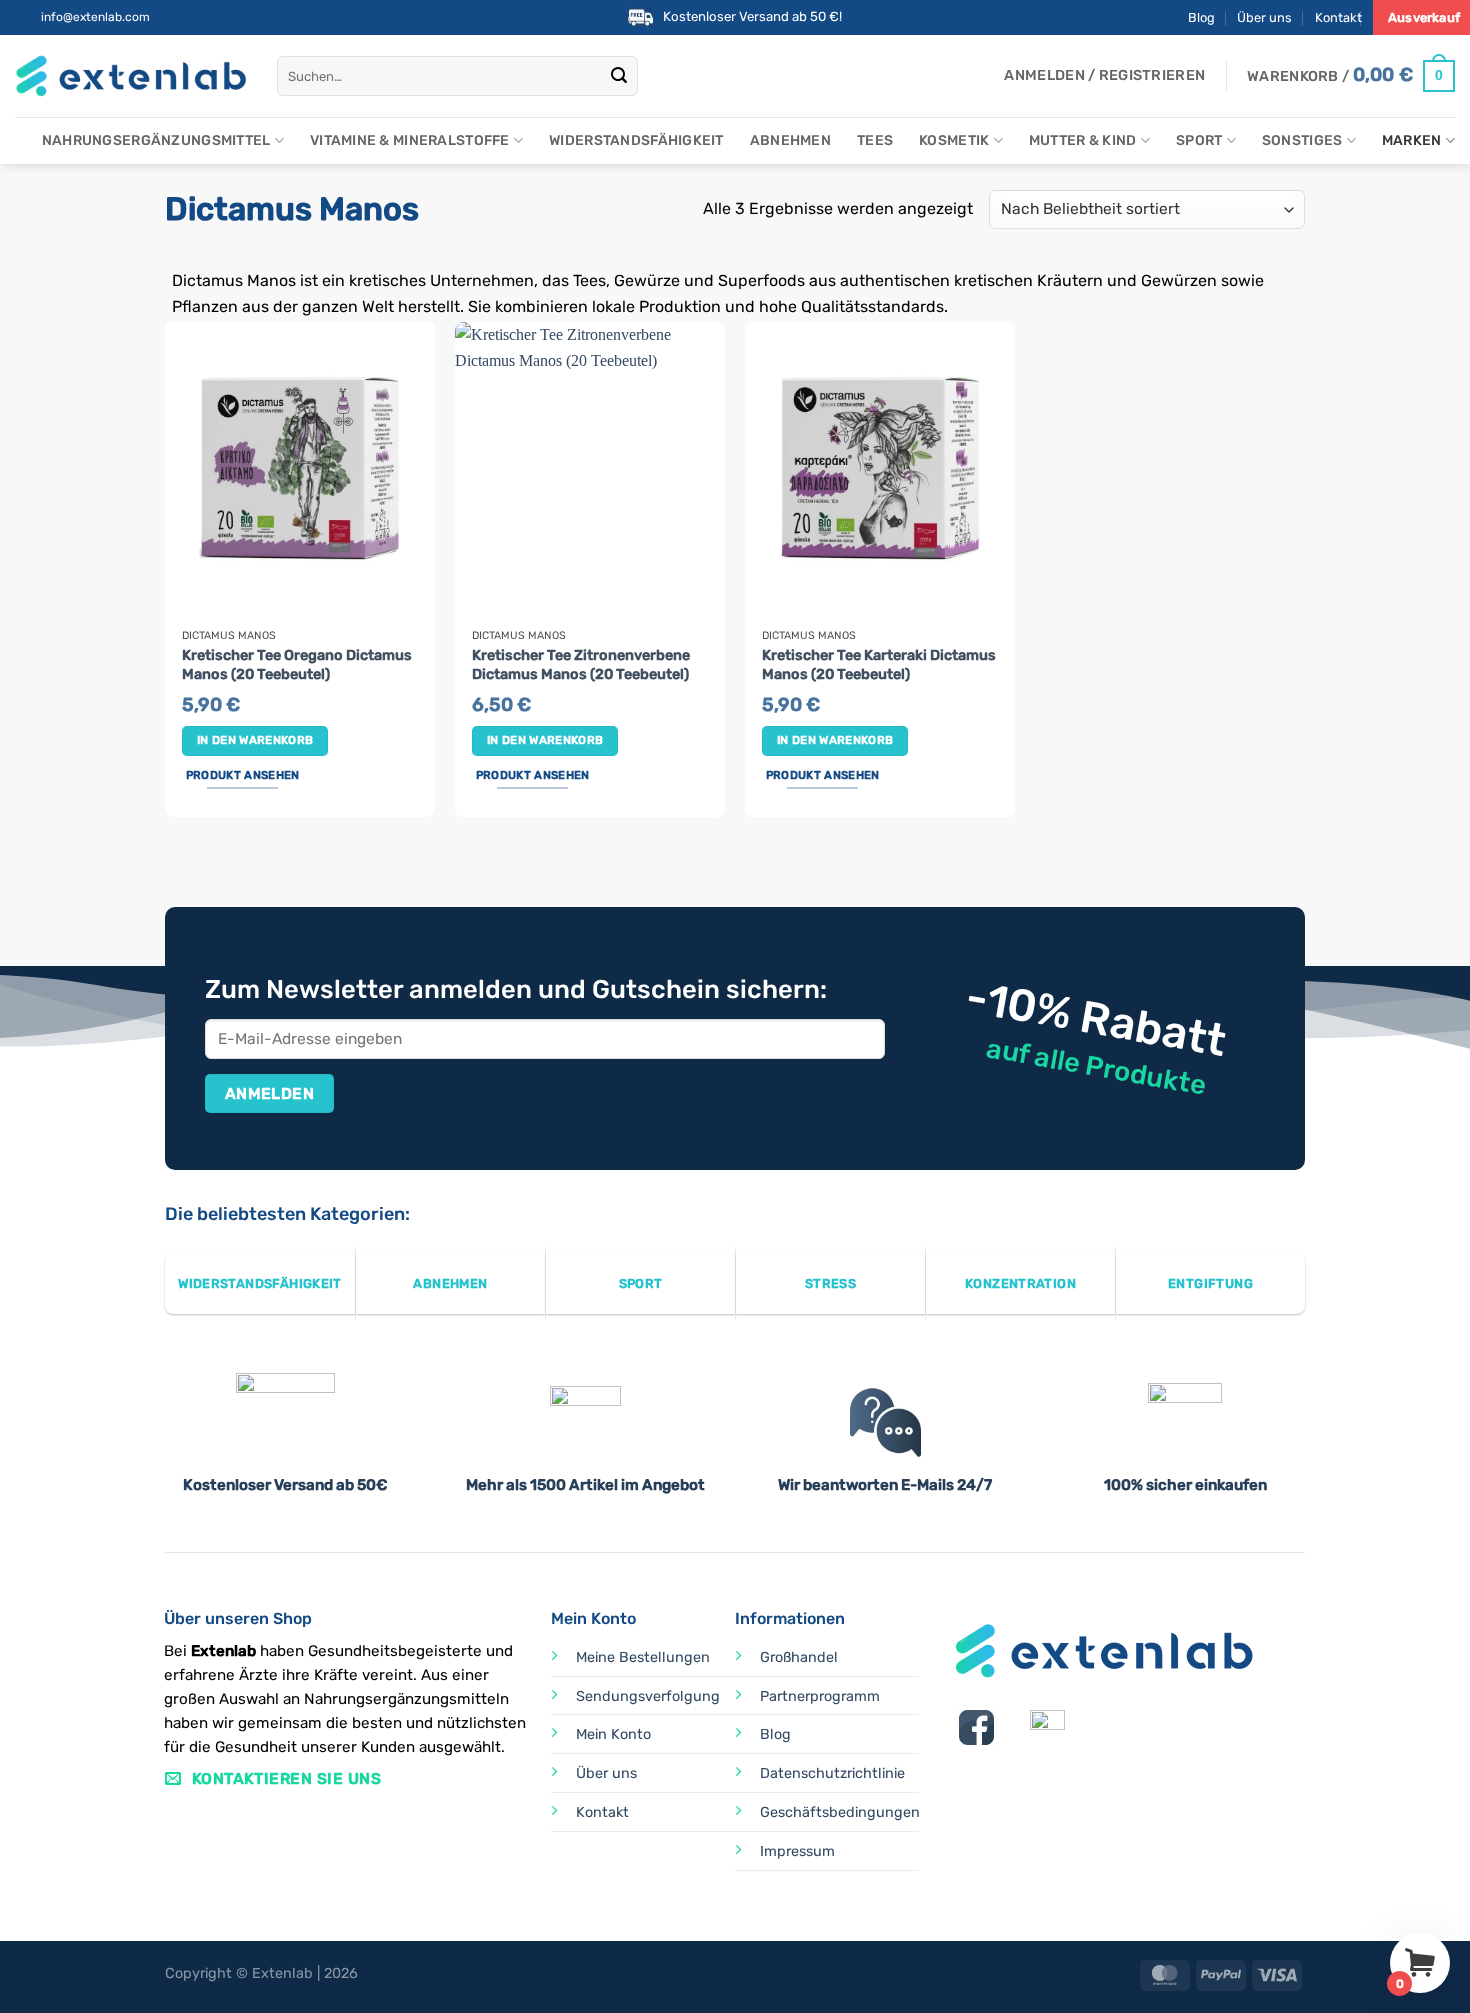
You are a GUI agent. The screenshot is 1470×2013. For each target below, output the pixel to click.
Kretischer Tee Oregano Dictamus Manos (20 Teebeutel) (297, 665)
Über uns (1264, 17)
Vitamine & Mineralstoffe (410, 140)
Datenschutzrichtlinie (832, 1773)
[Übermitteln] (620, 76)
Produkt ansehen (243, 775)
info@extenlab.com (95, 17)
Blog (1201, 17)
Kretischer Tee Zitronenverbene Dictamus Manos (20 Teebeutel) (581, 665)
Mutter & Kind (1083, 140)
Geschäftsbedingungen (840, 1812)
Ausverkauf (1424, 17)
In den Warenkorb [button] (255, 740)
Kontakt (1338, 17)
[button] (1104, 76)
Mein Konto (613, 1734)
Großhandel (799, 1657)
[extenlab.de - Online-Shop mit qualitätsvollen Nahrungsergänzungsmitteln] (131, 76)
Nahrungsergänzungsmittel (156, 140)
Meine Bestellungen (643, 1657)
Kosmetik (954, 140)
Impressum (797, 1851)
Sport (1199, 140)
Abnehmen (790, 140)
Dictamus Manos (229, 636)
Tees (875, 140)
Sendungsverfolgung (648, 1696)
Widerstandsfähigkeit (636, 140)
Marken (1412, 140)
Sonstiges (1302, 140)
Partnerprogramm (820, 1696)
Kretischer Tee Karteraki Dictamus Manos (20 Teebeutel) (879, 665)
